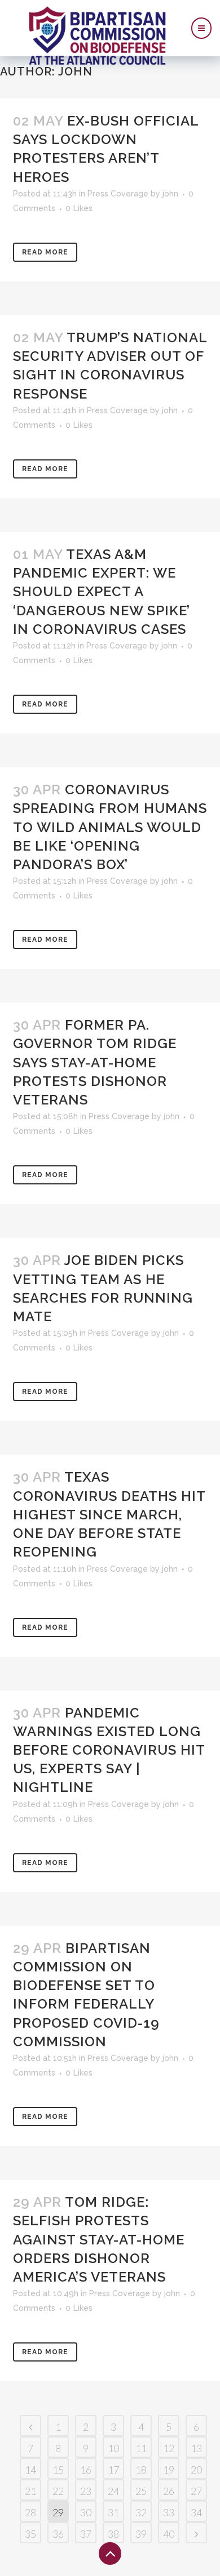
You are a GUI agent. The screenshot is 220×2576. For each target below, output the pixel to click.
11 (141, 2448)
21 (30, 2491)
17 (113, 2470)
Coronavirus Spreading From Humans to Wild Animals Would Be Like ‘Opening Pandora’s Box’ (110, 827)
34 (196, 2512)
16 (86, 2470)
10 (113, 2448)
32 (141, 2512)
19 (169, 2470)
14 (30, 2470)
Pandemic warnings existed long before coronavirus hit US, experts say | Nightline (109, 1750)
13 (196, 2448)
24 (113, 2491)
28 (30, 2512)
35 (30, 2534)
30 (86, 2512)
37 (86, 2534)
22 (58, 2491)
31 (113, 2512)
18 (141, 2470)
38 (113, 2534)
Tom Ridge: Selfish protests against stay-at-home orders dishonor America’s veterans (99, 2239)
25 (141, 2491)
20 (196, 2470)
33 (169, 2512)
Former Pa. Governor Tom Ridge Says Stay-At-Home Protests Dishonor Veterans (95, 1062)
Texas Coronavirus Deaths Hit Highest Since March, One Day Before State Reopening (109, 1514)
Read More (45, 252)
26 (169, 2491)
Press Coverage (118, 194)
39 (141, 2534)
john (170, 194)
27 (196, 2491)
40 (169, 2534)
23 (86, 2491)
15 (58, 2470)
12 (169, 2448)
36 (58, 2534)
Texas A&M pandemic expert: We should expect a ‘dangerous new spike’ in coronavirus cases (102, 592)
